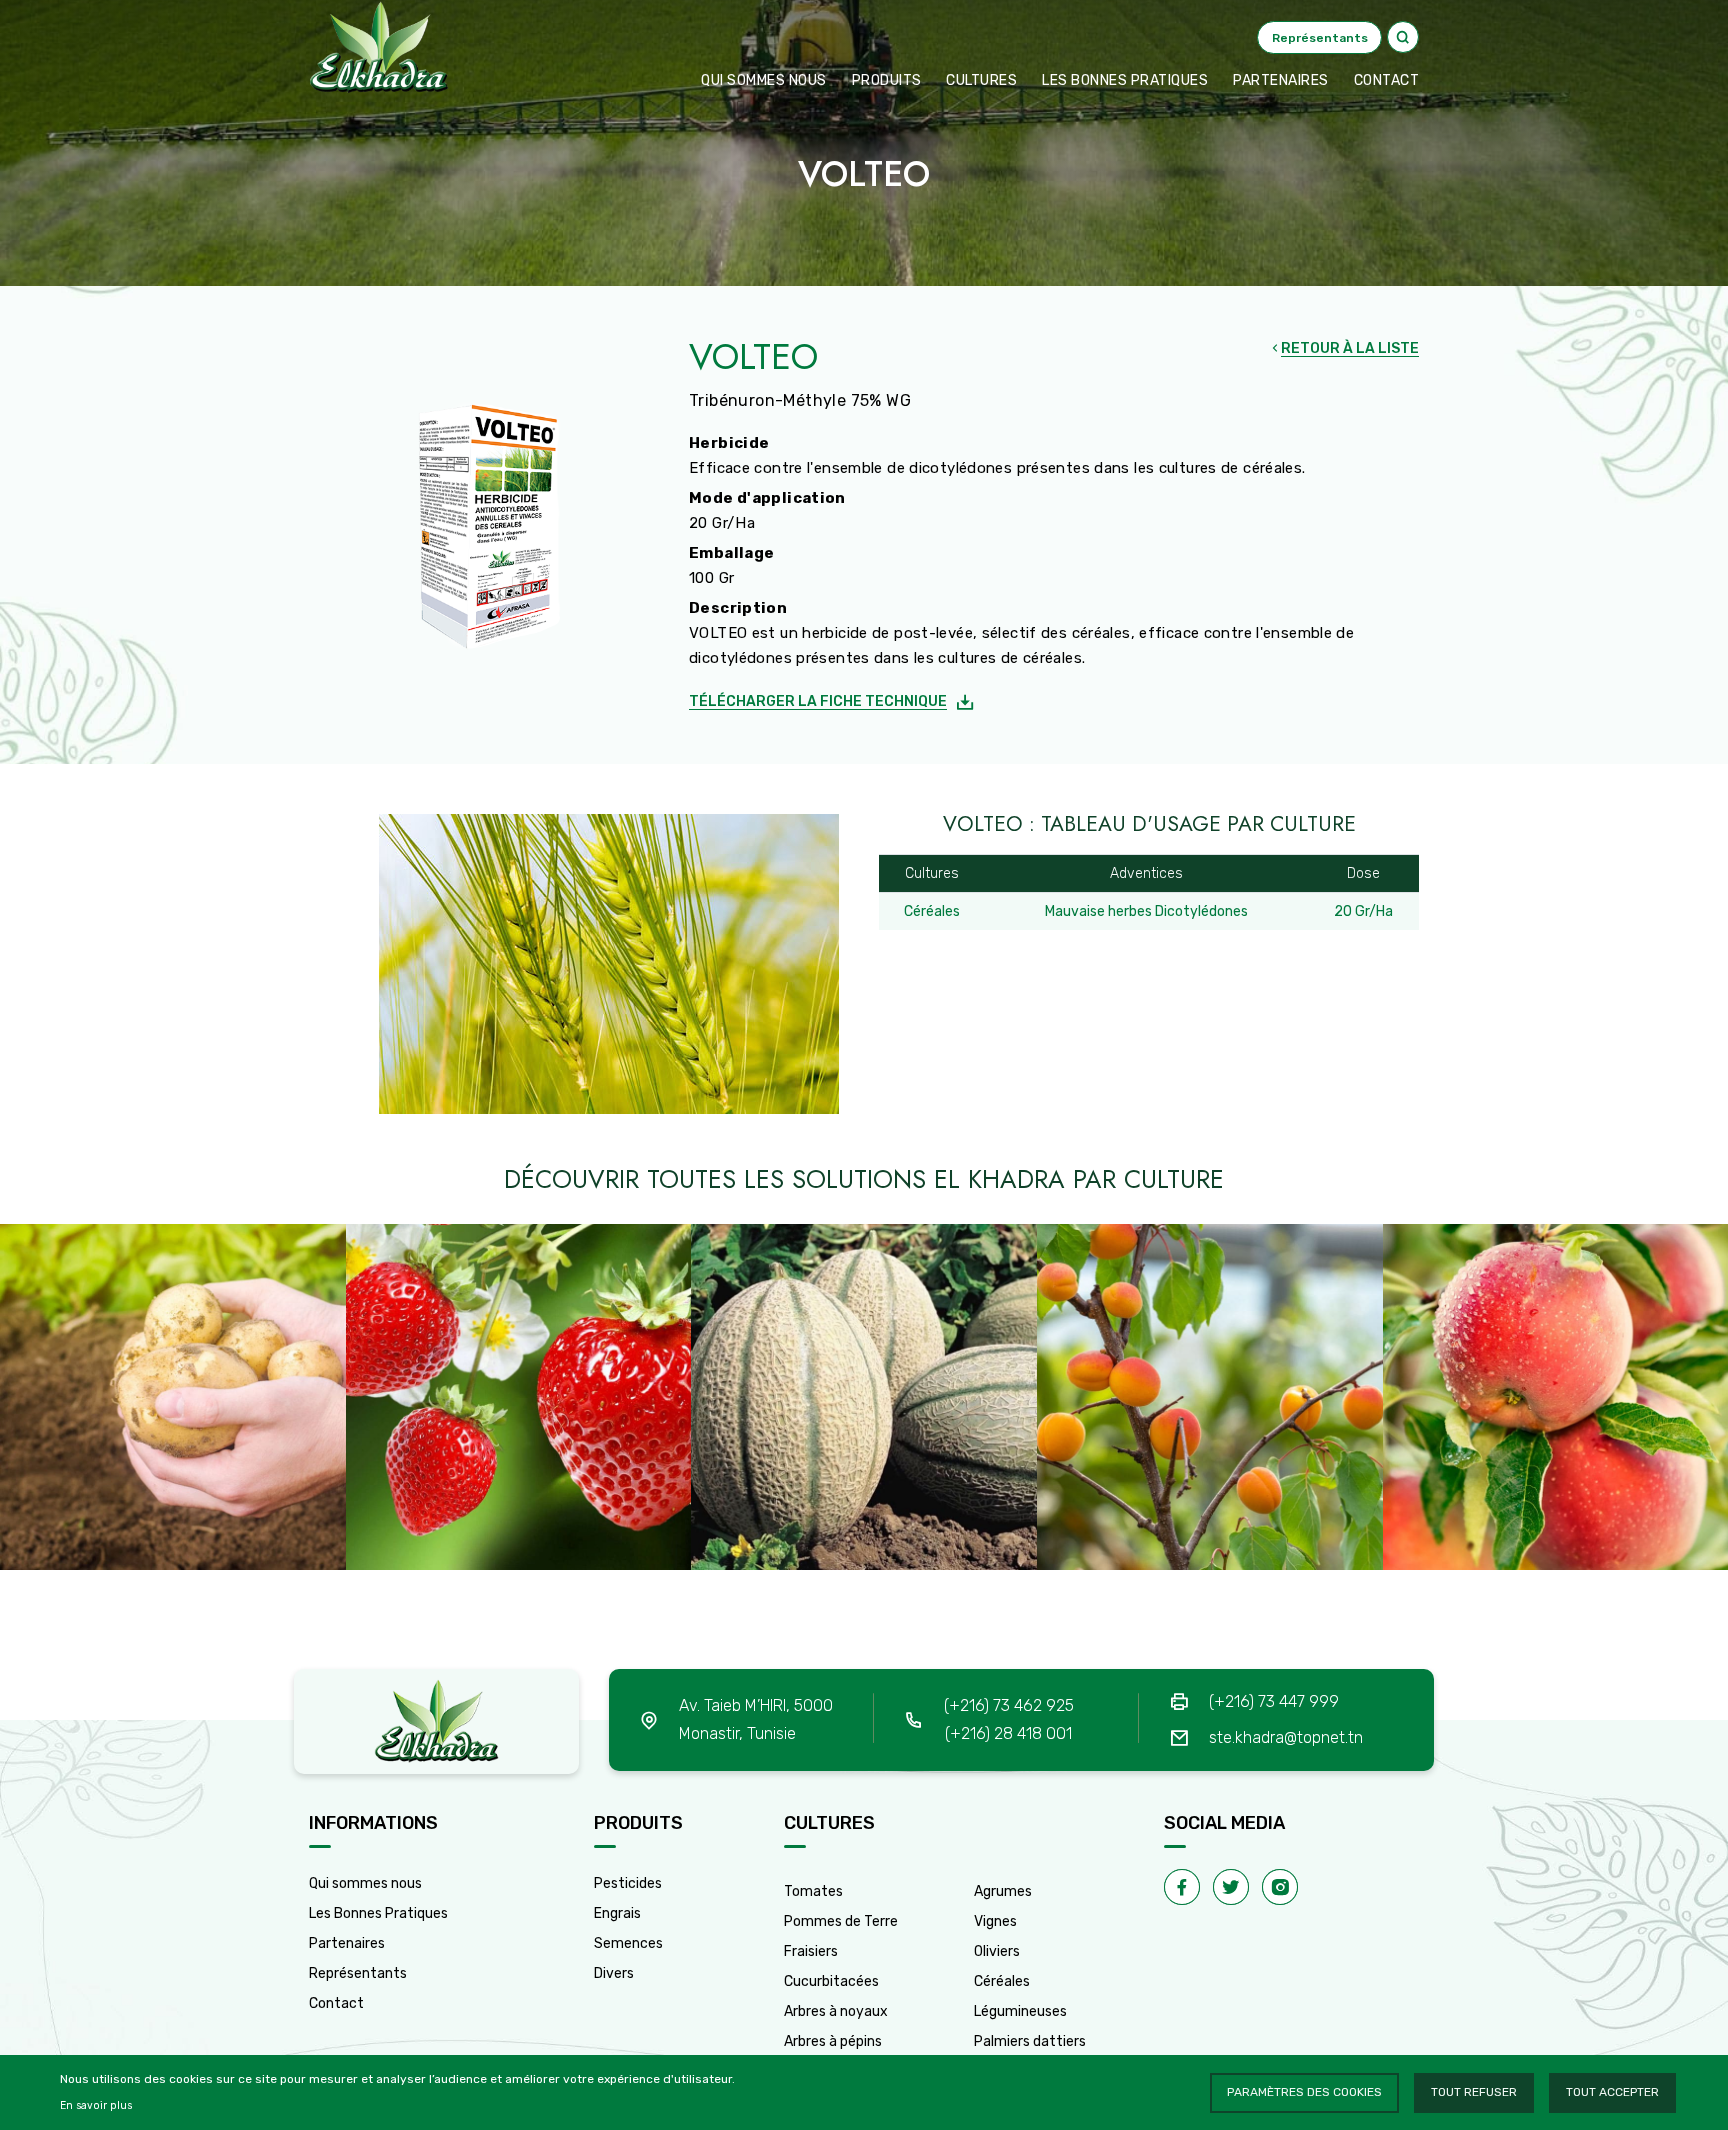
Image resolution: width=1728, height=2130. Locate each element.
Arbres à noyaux (836, 2011)
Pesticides (628, 1883)
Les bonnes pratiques (1125, 80)
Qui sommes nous (764, 80)
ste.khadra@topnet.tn (1286, 1737)
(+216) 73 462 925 (1009, 1705)
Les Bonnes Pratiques (378, 1913)
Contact (336, 2003)
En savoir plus (96, 2105)
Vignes (995, 1921)
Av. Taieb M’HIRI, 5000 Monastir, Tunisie (756, 1719)
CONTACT (1387, 80)
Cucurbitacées (831, 1981)
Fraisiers (811, 1951)
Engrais (617, 1913)
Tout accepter (1612, 2092)
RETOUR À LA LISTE (1350, 348)
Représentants (358, 1973)
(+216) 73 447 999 (1274, 1701)
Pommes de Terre (841, 1921)
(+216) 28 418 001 (1008, 1733)
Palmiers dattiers (1030, 2041)
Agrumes (1003, 1891)
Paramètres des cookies (1304, 2092)
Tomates (813, 1891)
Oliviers (997, 1951)
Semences (628, 1943)
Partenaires (1281, 80)
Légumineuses (1020, 2011)
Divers (614, 1973)
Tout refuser (1474, 2092)
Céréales (1002, 1981)
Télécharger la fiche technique (818, 701)
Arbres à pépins (833, 2041)
